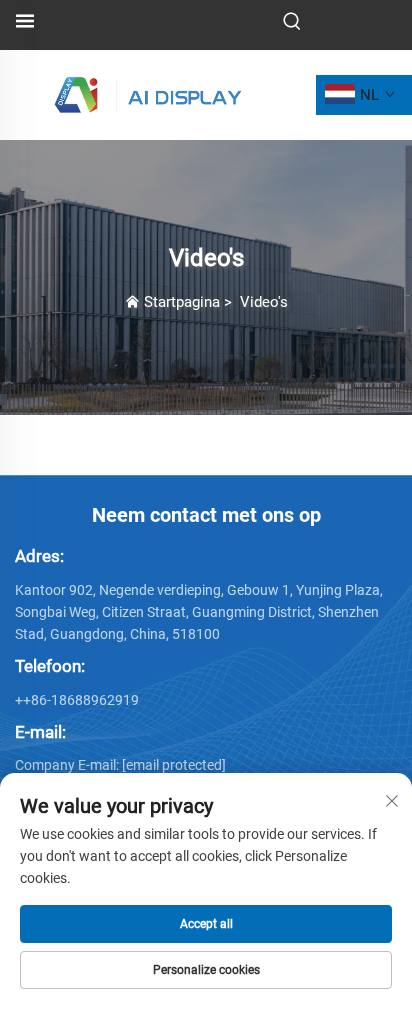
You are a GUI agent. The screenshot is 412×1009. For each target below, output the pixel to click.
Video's (264, 302)
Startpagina (182, 302)
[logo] (148, 93)
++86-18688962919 (77, 700)
